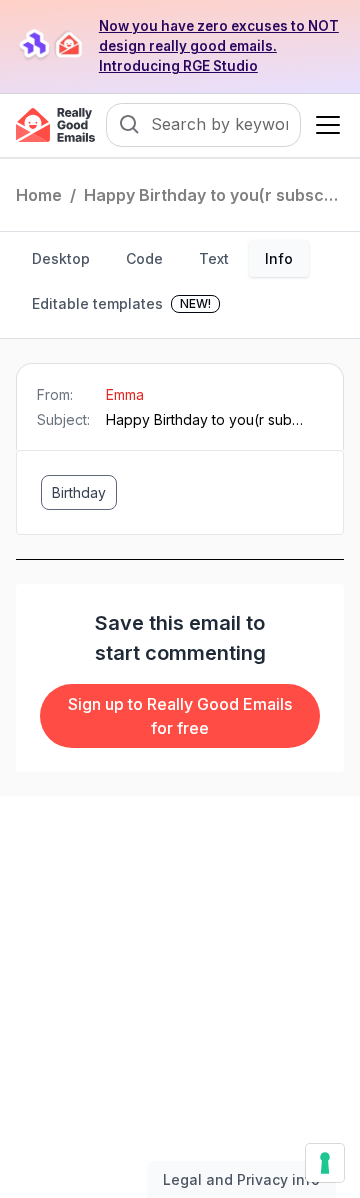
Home (39, 195)
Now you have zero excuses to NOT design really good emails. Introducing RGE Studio (219, 46)
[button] (324, 125)
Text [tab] (214, 258)
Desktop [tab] (61, 258)
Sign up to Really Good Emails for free (180, 716)
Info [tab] (279, 258)
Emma (125, 394)
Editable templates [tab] (121, 303)
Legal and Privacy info (241, 1179)
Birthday (79, 492)
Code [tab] (144, 258)
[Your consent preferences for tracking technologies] (325, 1163)
